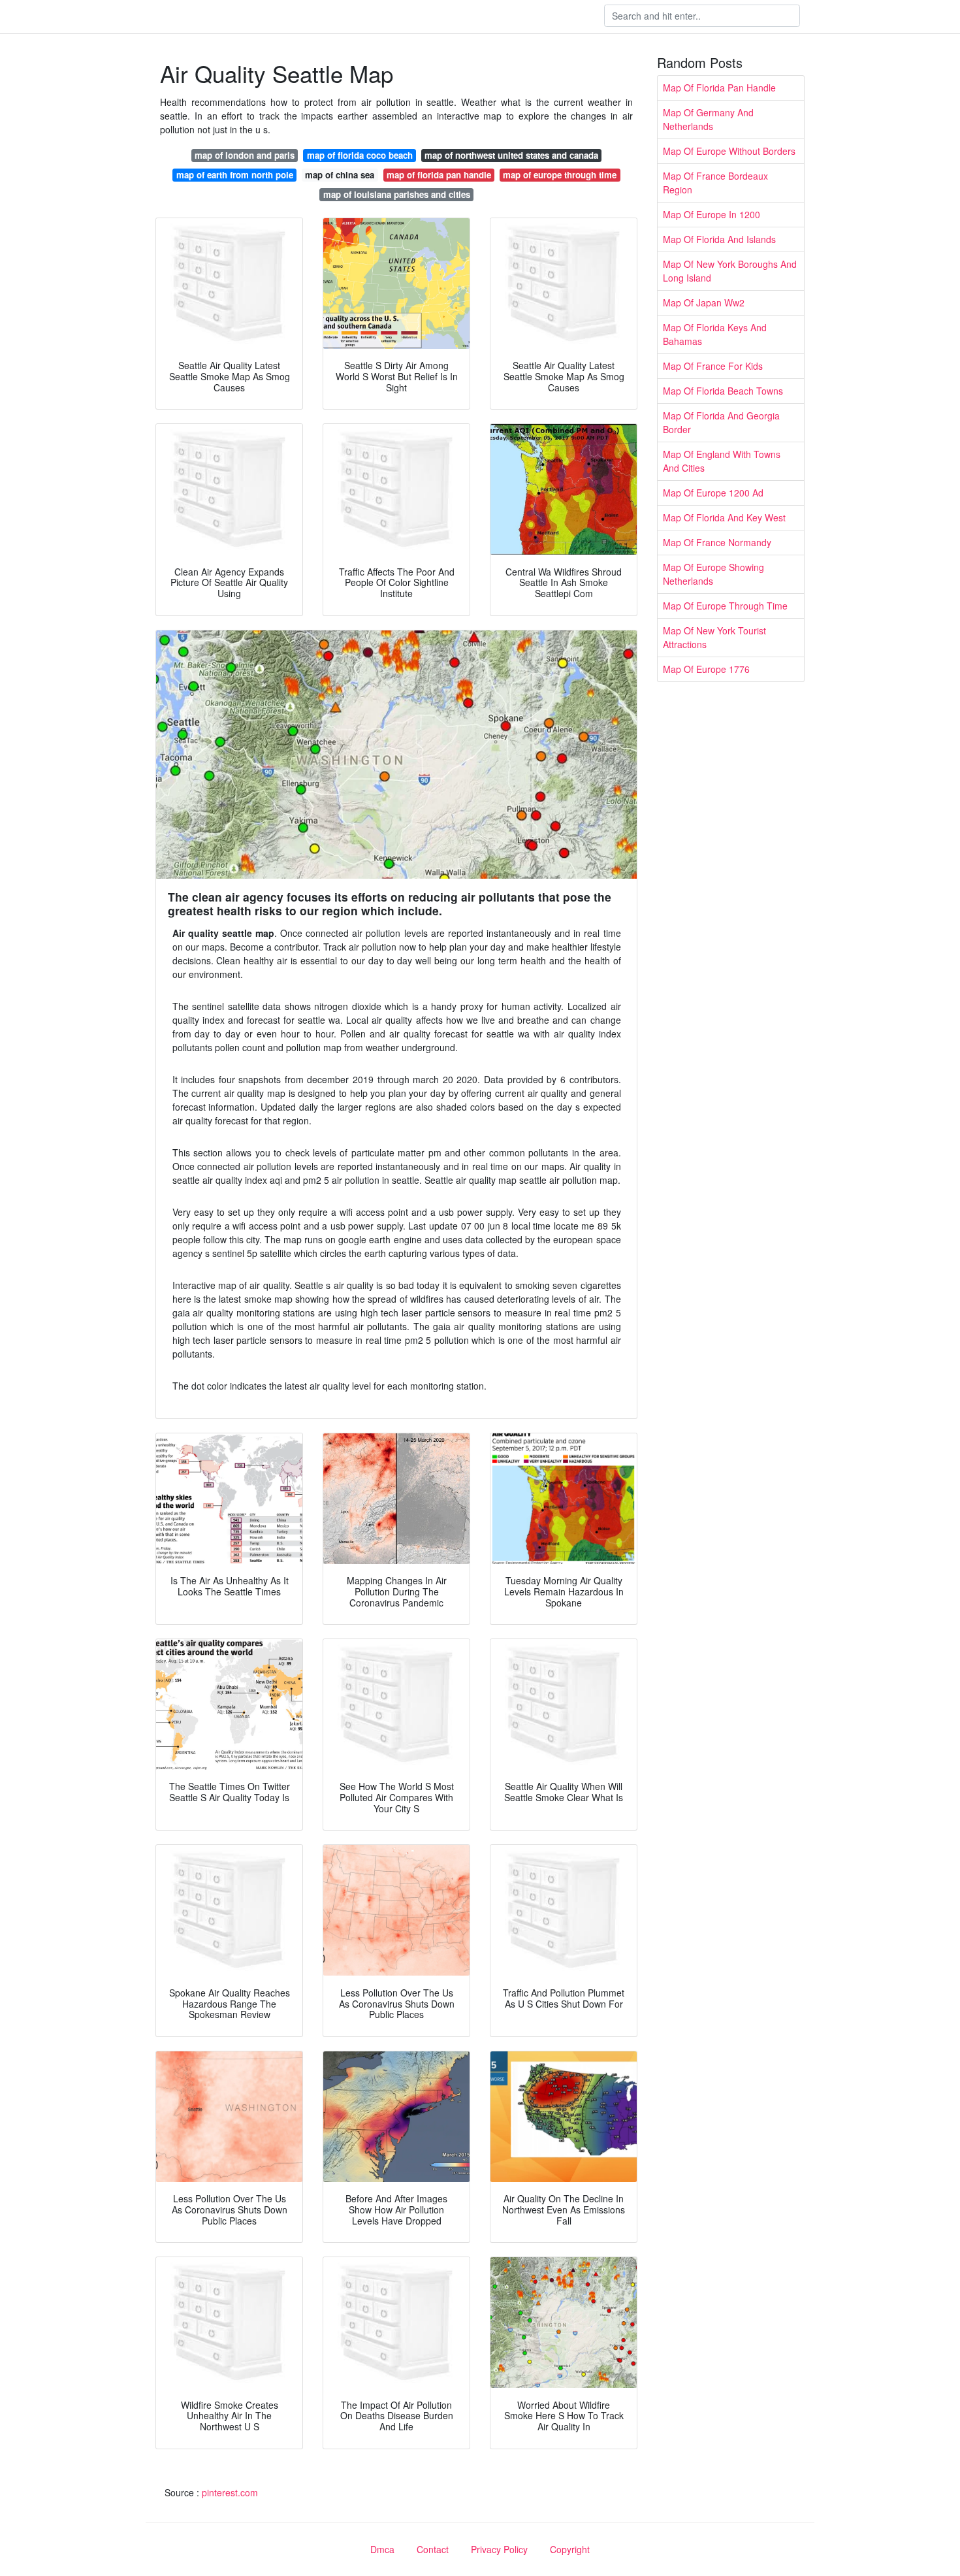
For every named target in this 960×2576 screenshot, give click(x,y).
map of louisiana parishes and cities (397, 194)
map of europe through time (560, 175)
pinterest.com (230, 2492)
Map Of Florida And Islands (719, 239)
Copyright (570, 2549)
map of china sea (340, 175)
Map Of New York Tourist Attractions (714, 637)
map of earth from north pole (235, 175)
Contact (433, 2549)
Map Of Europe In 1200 (712, 214)
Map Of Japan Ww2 (704, 302)
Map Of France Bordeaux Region (715, 183)
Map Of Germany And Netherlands (708, 119)
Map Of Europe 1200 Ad (713, 493)
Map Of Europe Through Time (725, 606)
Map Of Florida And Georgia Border (721, 422)
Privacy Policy (499, 2549)
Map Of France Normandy (717, 542)
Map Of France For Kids (713, 366)
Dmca (382, 2549)
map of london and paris (245, 155)
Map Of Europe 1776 (706, 669)
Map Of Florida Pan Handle (719, 88)
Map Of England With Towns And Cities (722, 461)
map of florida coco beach (360, 155)
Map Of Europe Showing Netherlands (713, 574)
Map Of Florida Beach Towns (723, 391)
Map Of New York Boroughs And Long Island (730, 271)
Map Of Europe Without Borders (729, 151)
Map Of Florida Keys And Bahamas (715, 334)
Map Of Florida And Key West (724, 517)
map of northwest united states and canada (511, 155)
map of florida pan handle (439, 175)
